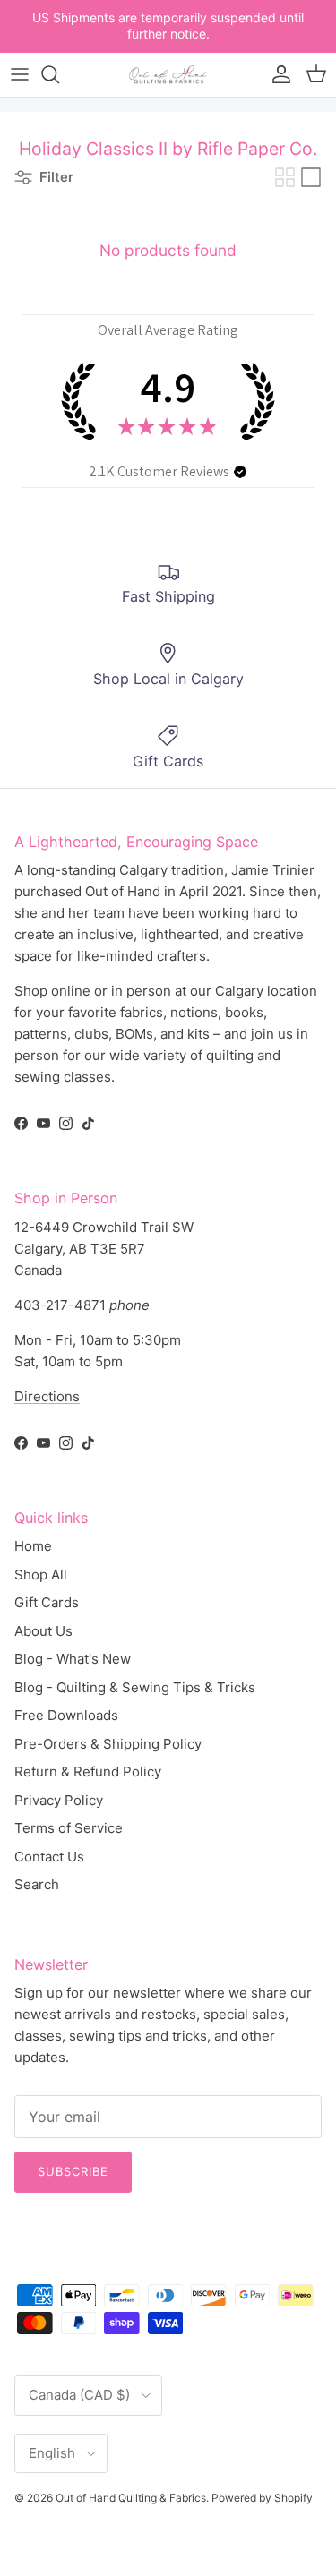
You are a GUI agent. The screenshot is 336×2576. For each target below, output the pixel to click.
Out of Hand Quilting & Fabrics (131, 2498)
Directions (47, 1396)
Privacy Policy (59, 1800)
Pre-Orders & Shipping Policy (108, 1744)
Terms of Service (69, 1828)
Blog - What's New (73, 1659)
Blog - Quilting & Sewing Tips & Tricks (135, 1687)
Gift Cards (47, 1602)
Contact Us (49, 1857)
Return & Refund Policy (88, 1772)
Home (33, 1546)
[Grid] (285, 177)
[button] (240, 472)
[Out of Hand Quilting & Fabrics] (168, 75)
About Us (43, 1631)
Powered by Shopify (262, 2498)
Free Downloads (66, 1715)
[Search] (59, 74)
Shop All (41, 1575)
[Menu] (20, 74)
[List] (311, 177)
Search (37, 1884)
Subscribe (73, 2171)
